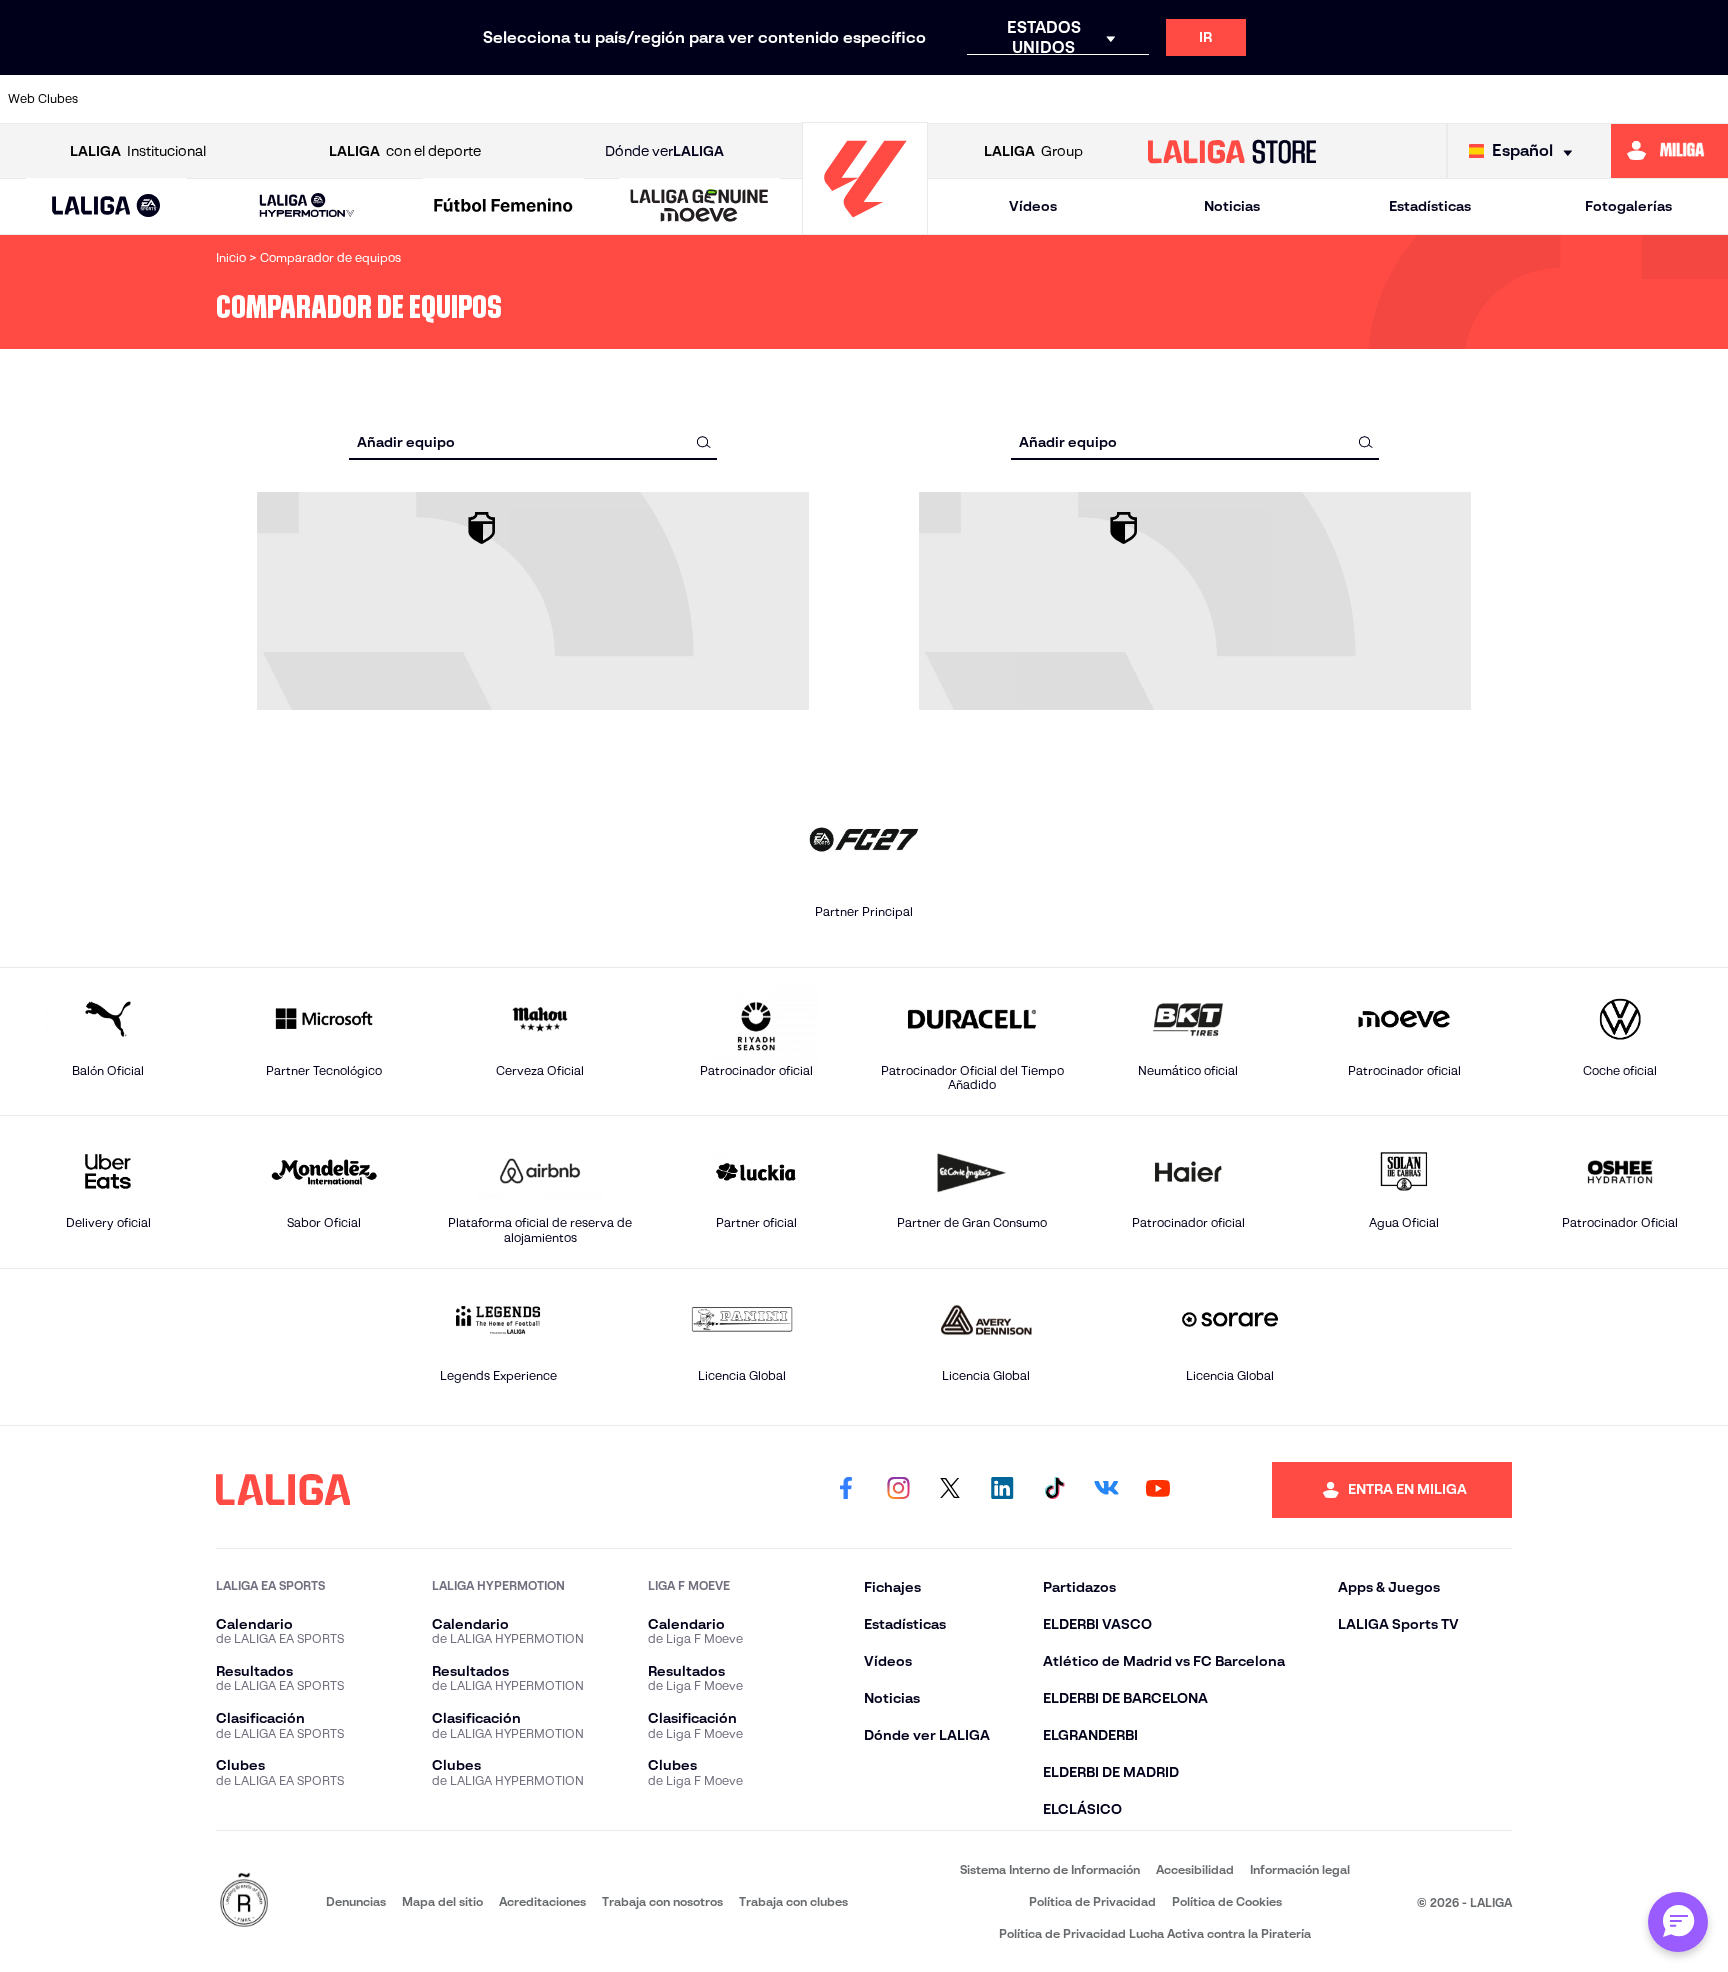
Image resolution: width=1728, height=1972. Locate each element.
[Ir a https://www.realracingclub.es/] (966, 99)
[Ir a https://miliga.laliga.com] (1669, 151)
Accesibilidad (1195, 1869)
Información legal (1300, 1869)
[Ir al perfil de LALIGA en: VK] (1106, 1490)
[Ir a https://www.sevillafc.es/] (1541, 99)
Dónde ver (664, 151)
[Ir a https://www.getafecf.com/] (720, 99)
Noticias (1232, 206)
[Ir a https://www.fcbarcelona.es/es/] (638, 99)
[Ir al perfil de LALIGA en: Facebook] (846, 1490)
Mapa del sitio (442, 1901)
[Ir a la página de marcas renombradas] (244, 1901)
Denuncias (356, 1901)
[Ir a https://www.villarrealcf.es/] (1705, 99)
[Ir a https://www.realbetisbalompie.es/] (1295, 99)
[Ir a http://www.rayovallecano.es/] (1048, 99)
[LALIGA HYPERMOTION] (306, 206)
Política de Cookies (1227, 1901)
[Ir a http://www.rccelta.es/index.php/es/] (391, 99)
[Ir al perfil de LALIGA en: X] (950, 1490)
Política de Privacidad (1092, 1901)
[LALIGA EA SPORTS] (106, 207)
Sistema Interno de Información (1050, 1869)
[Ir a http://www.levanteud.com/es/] (802, 99)
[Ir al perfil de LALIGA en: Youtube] (1158, 1490)
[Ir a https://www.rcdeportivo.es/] (1130, 99)
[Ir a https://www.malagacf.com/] (884, 99)
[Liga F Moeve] (503, 207)
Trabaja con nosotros (662, 1901)
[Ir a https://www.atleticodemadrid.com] (227, 99)
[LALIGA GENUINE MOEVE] (699, 207)
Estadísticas (1430, 206)
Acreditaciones (542, 1901)
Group (1033, 151)
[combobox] (533, 441)
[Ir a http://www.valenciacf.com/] (1623, 99)
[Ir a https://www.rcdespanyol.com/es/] (1212, 99)
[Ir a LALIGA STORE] (1232, 151)
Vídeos (1033, 206)
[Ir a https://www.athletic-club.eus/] (145, 99)
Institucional (138, 151)
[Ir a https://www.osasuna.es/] (309, 99)
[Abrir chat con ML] (1678, 1922)
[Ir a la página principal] (865, 225)
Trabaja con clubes (793, 1901)
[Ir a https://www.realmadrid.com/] (1377, 99)
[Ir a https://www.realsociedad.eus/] (1459, 99)
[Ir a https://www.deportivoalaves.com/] (474, 99)
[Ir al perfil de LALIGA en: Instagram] (898, 1490)
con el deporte (405, 151)
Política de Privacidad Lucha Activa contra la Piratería (1155, 1933)
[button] (106, 206)
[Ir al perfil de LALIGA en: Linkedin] (1002, 1490)
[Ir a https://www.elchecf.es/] (556, 99)
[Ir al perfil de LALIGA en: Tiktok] (1054, 1490)
